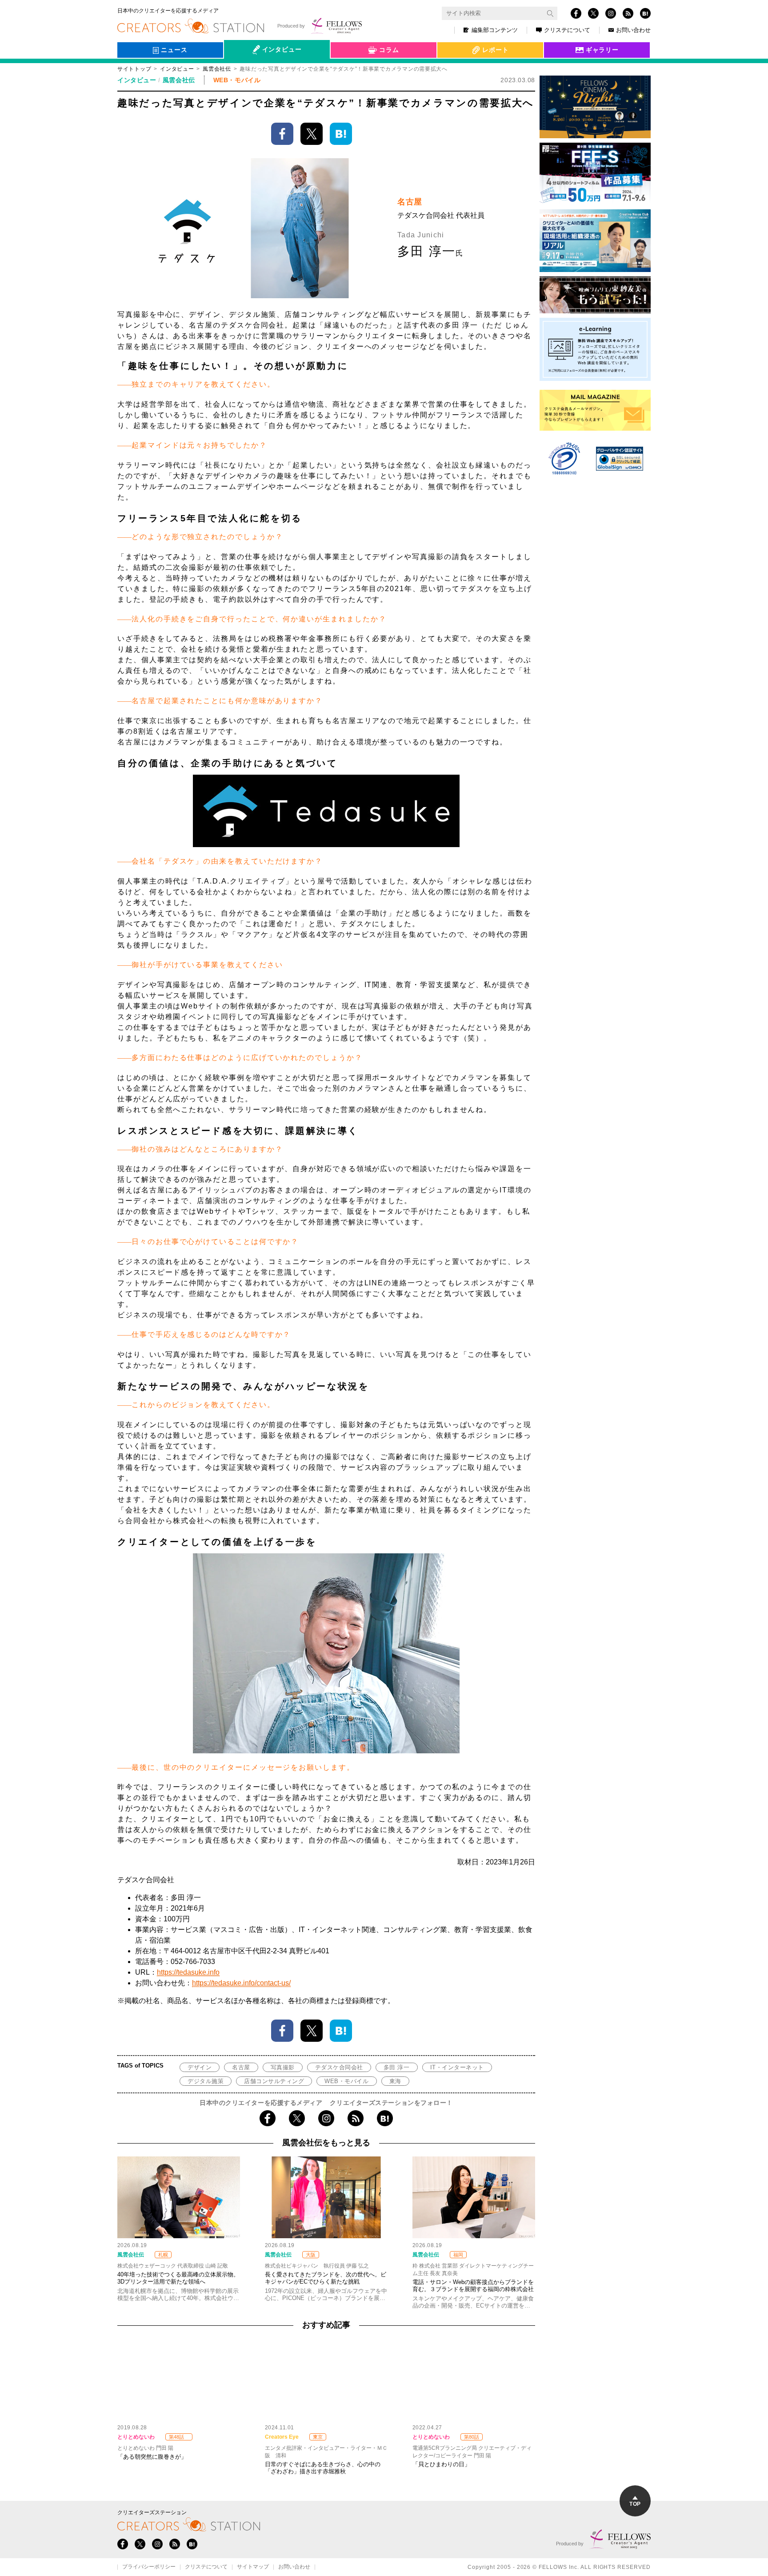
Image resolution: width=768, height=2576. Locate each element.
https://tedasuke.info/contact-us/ (241, 1983)
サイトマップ (253, 2567)
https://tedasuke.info (188, 1972)
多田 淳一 (397, 2067)
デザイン (200, 2067)
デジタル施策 (206, 2081)
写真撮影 (283, 2067)
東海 (395, 2081)
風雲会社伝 (217, 69)
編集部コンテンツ (495, 30)
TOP (635, 2504)
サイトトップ (134, 69)
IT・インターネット (457, 2067)
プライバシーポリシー (149, 2567)
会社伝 (241, 70)
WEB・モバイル (346, 2081)
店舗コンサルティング (274, 2081)
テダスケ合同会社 (339, 2067)
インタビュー (177, 69)
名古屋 (241, 2067)
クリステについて (567, 30)
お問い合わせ (633, 30)
